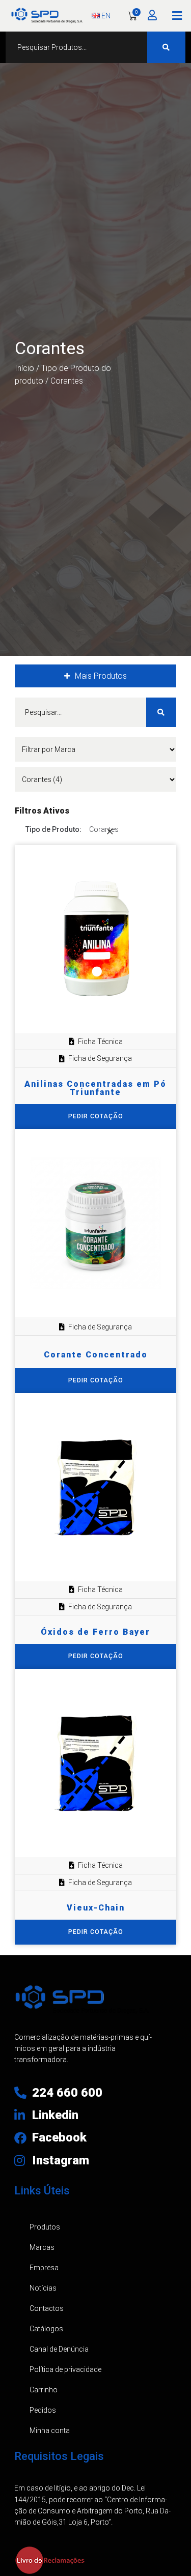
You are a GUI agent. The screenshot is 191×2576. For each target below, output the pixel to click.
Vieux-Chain (96, 1908)
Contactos (47, 2308)
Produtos (45, 2227)
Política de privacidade (65, 2369)
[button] (177, 16)
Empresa (44, 2268)
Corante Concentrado (96, 1355)
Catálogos (46, 2329)
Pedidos (43, 2410)
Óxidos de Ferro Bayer (95, 1632)
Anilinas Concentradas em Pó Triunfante (95, 1088)
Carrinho (44, 2390)
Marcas (42, 2247)
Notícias (43, 2288)
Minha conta (50, 2430)
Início (24, 368)
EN (105, 16)
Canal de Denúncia (59, 2349)
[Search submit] (166, 47)
